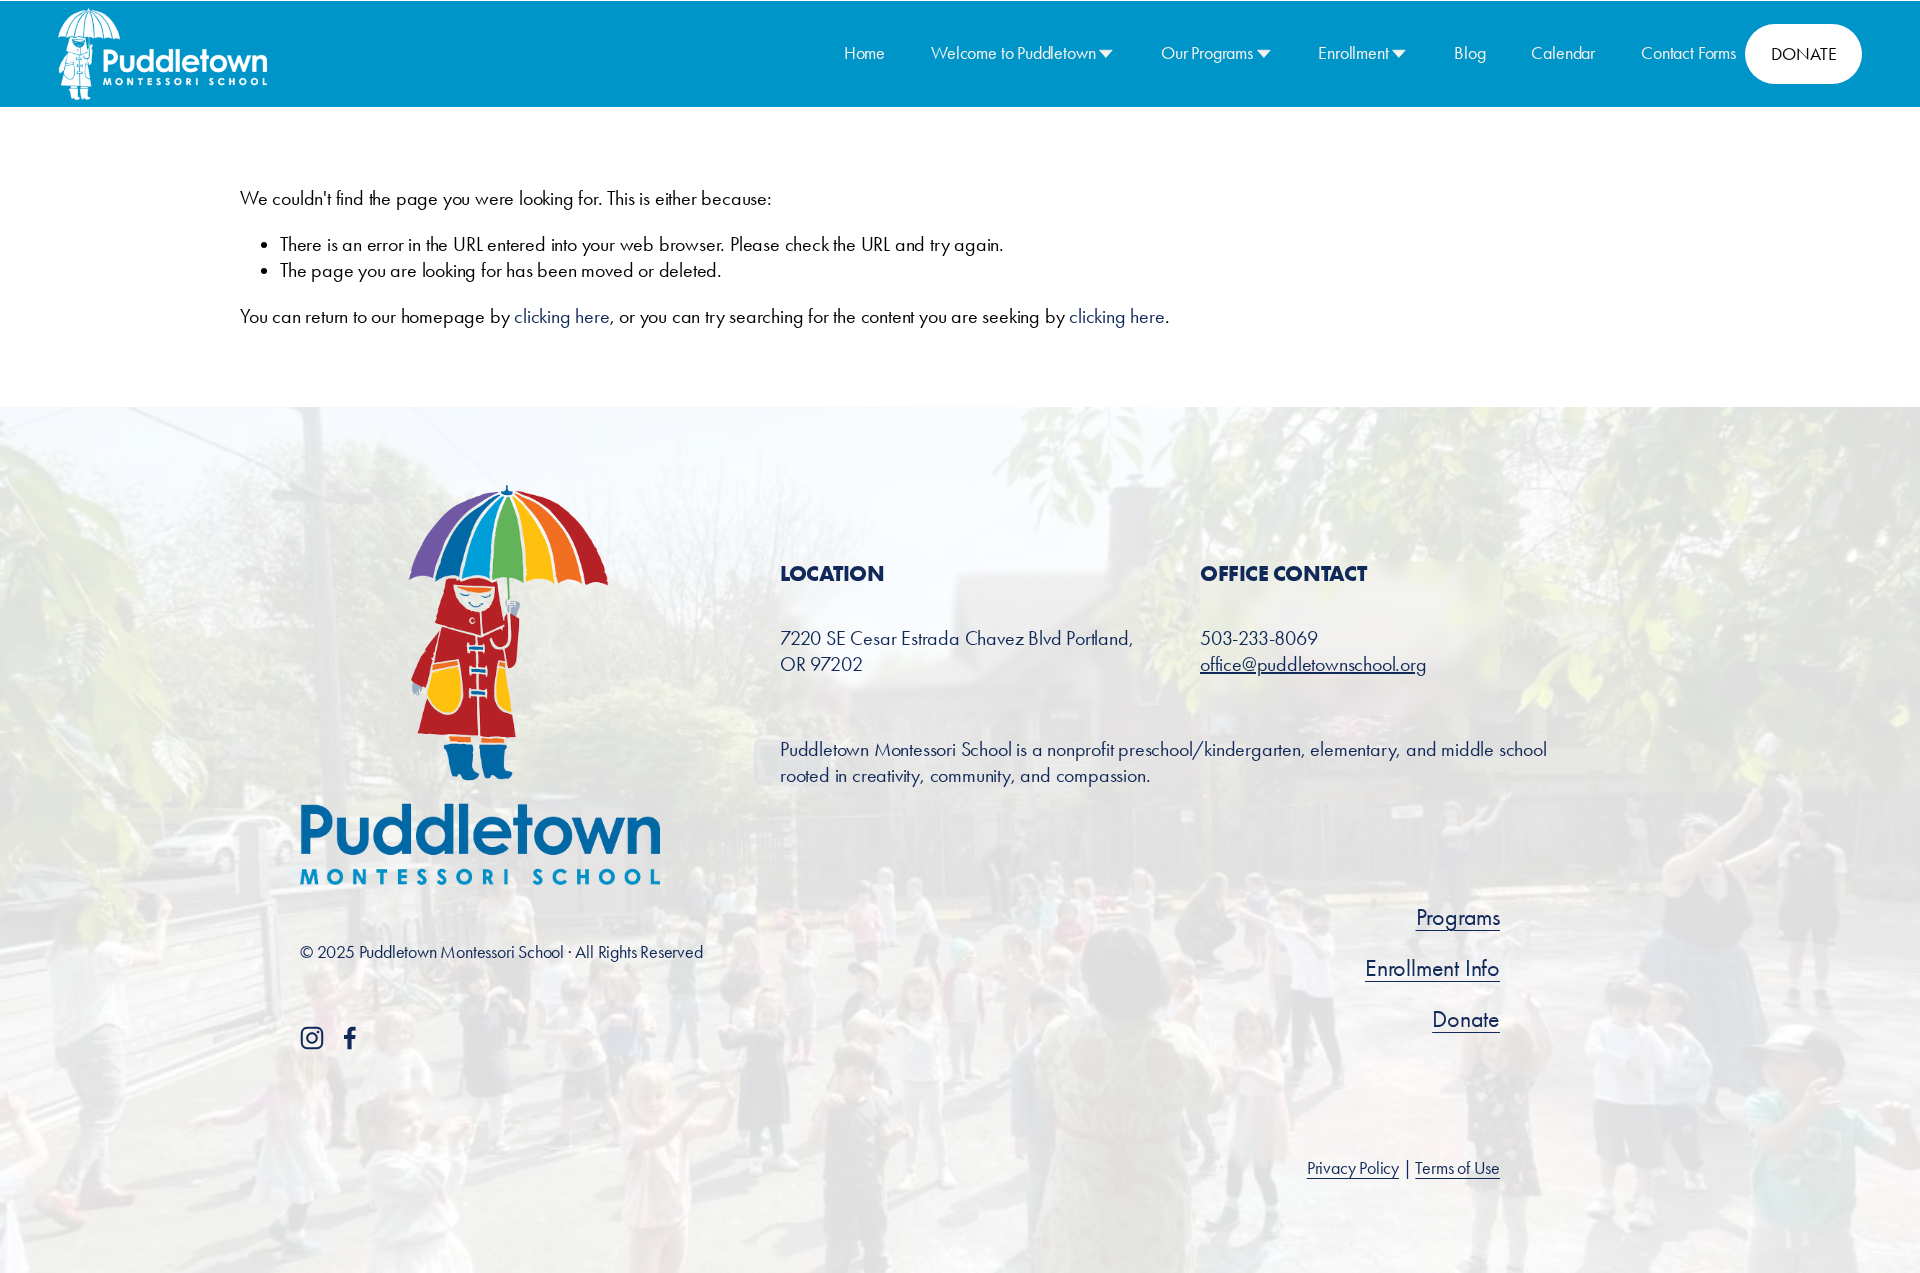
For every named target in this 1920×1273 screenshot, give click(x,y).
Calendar (1563, 53)
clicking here (561, 316)
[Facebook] (350, 1038)
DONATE (1803, 54)
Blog (1469, 53)
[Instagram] (312, 1038)
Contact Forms (1688, 53)
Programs (1458, 917)
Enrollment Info (1432, 968)
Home (864, 53)
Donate (1466, 1019)
